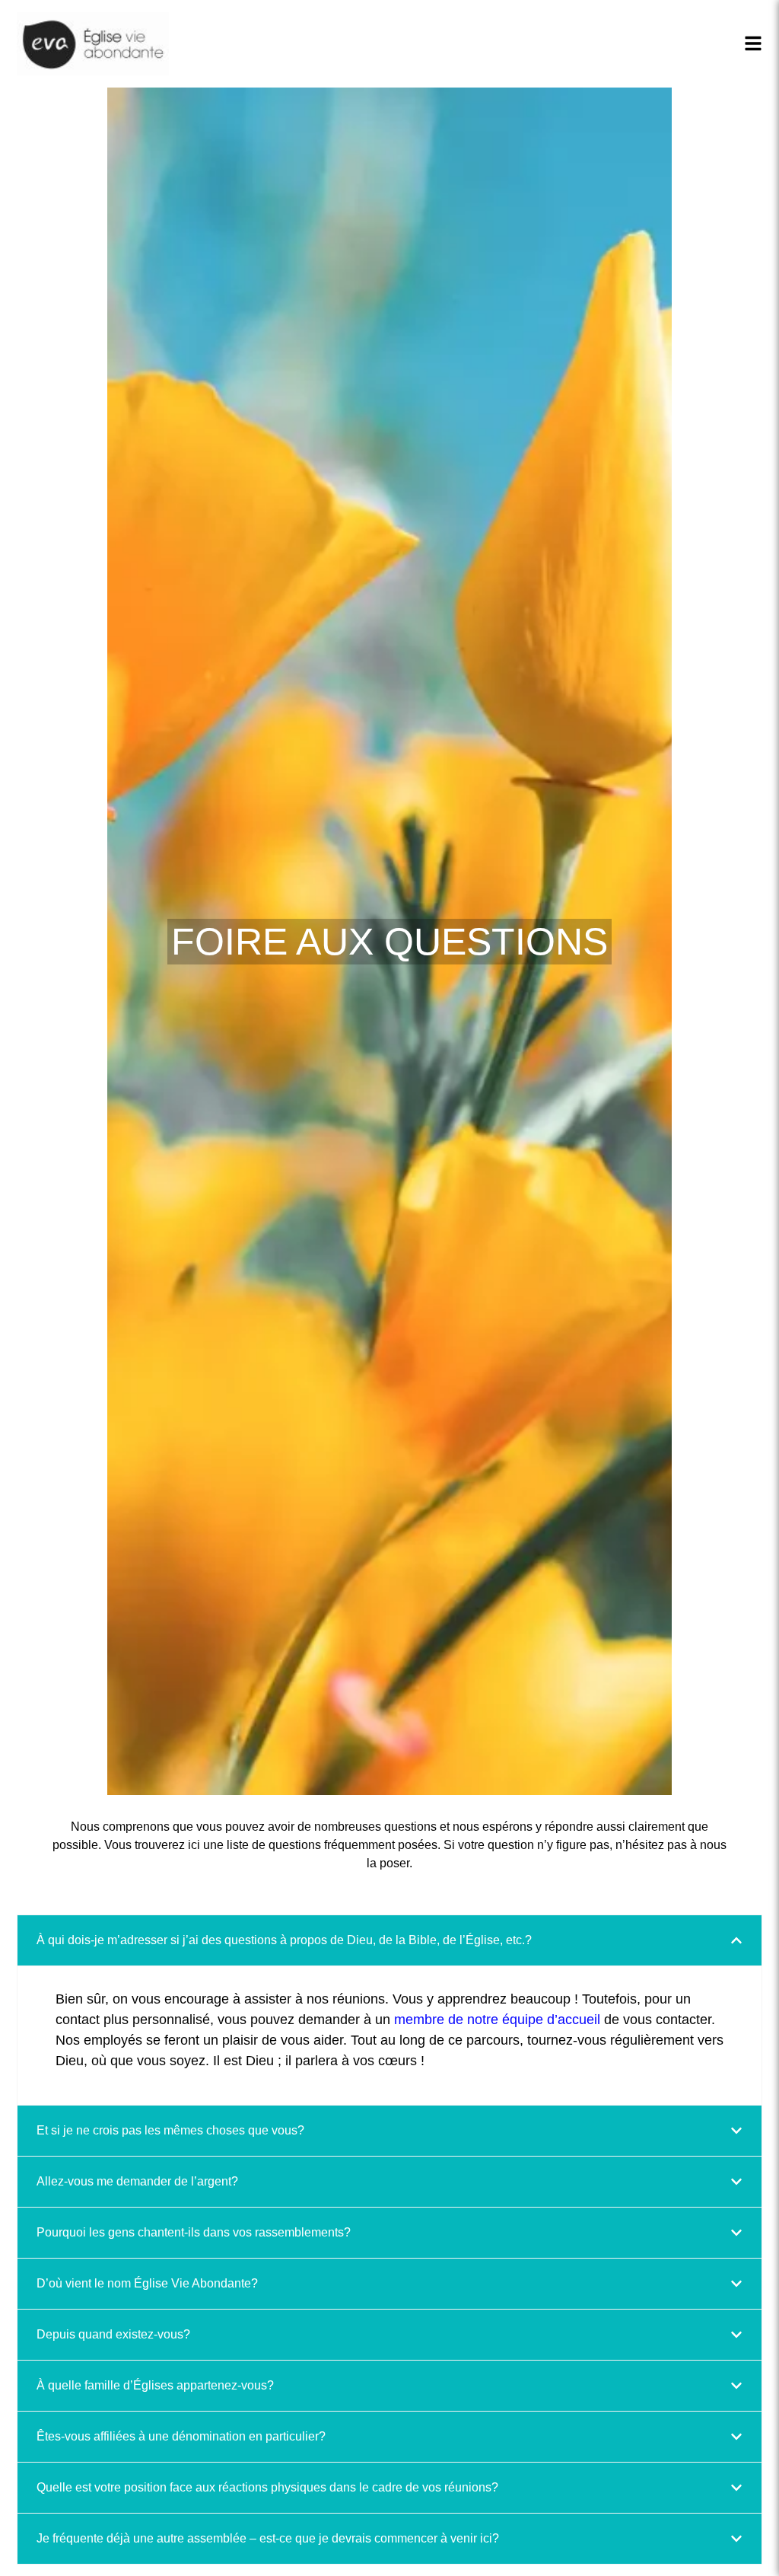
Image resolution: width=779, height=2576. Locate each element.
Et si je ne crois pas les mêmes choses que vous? (170, 2130)
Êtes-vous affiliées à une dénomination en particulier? (181, 2436)
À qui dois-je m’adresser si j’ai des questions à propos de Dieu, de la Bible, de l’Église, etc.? (284, 1940)
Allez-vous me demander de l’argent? (137, 2181)
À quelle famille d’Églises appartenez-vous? (155, 2385)
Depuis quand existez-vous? (113, 2334)
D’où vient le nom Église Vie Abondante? (147, 2283)
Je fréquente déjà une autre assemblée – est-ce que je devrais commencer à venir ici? (268, 2538)
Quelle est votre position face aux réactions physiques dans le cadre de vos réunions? (267, 2487)
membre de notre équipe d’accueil (497, 2020)
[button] (389, 1940)
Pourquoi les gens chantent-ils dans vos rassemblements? (194, 2232)
